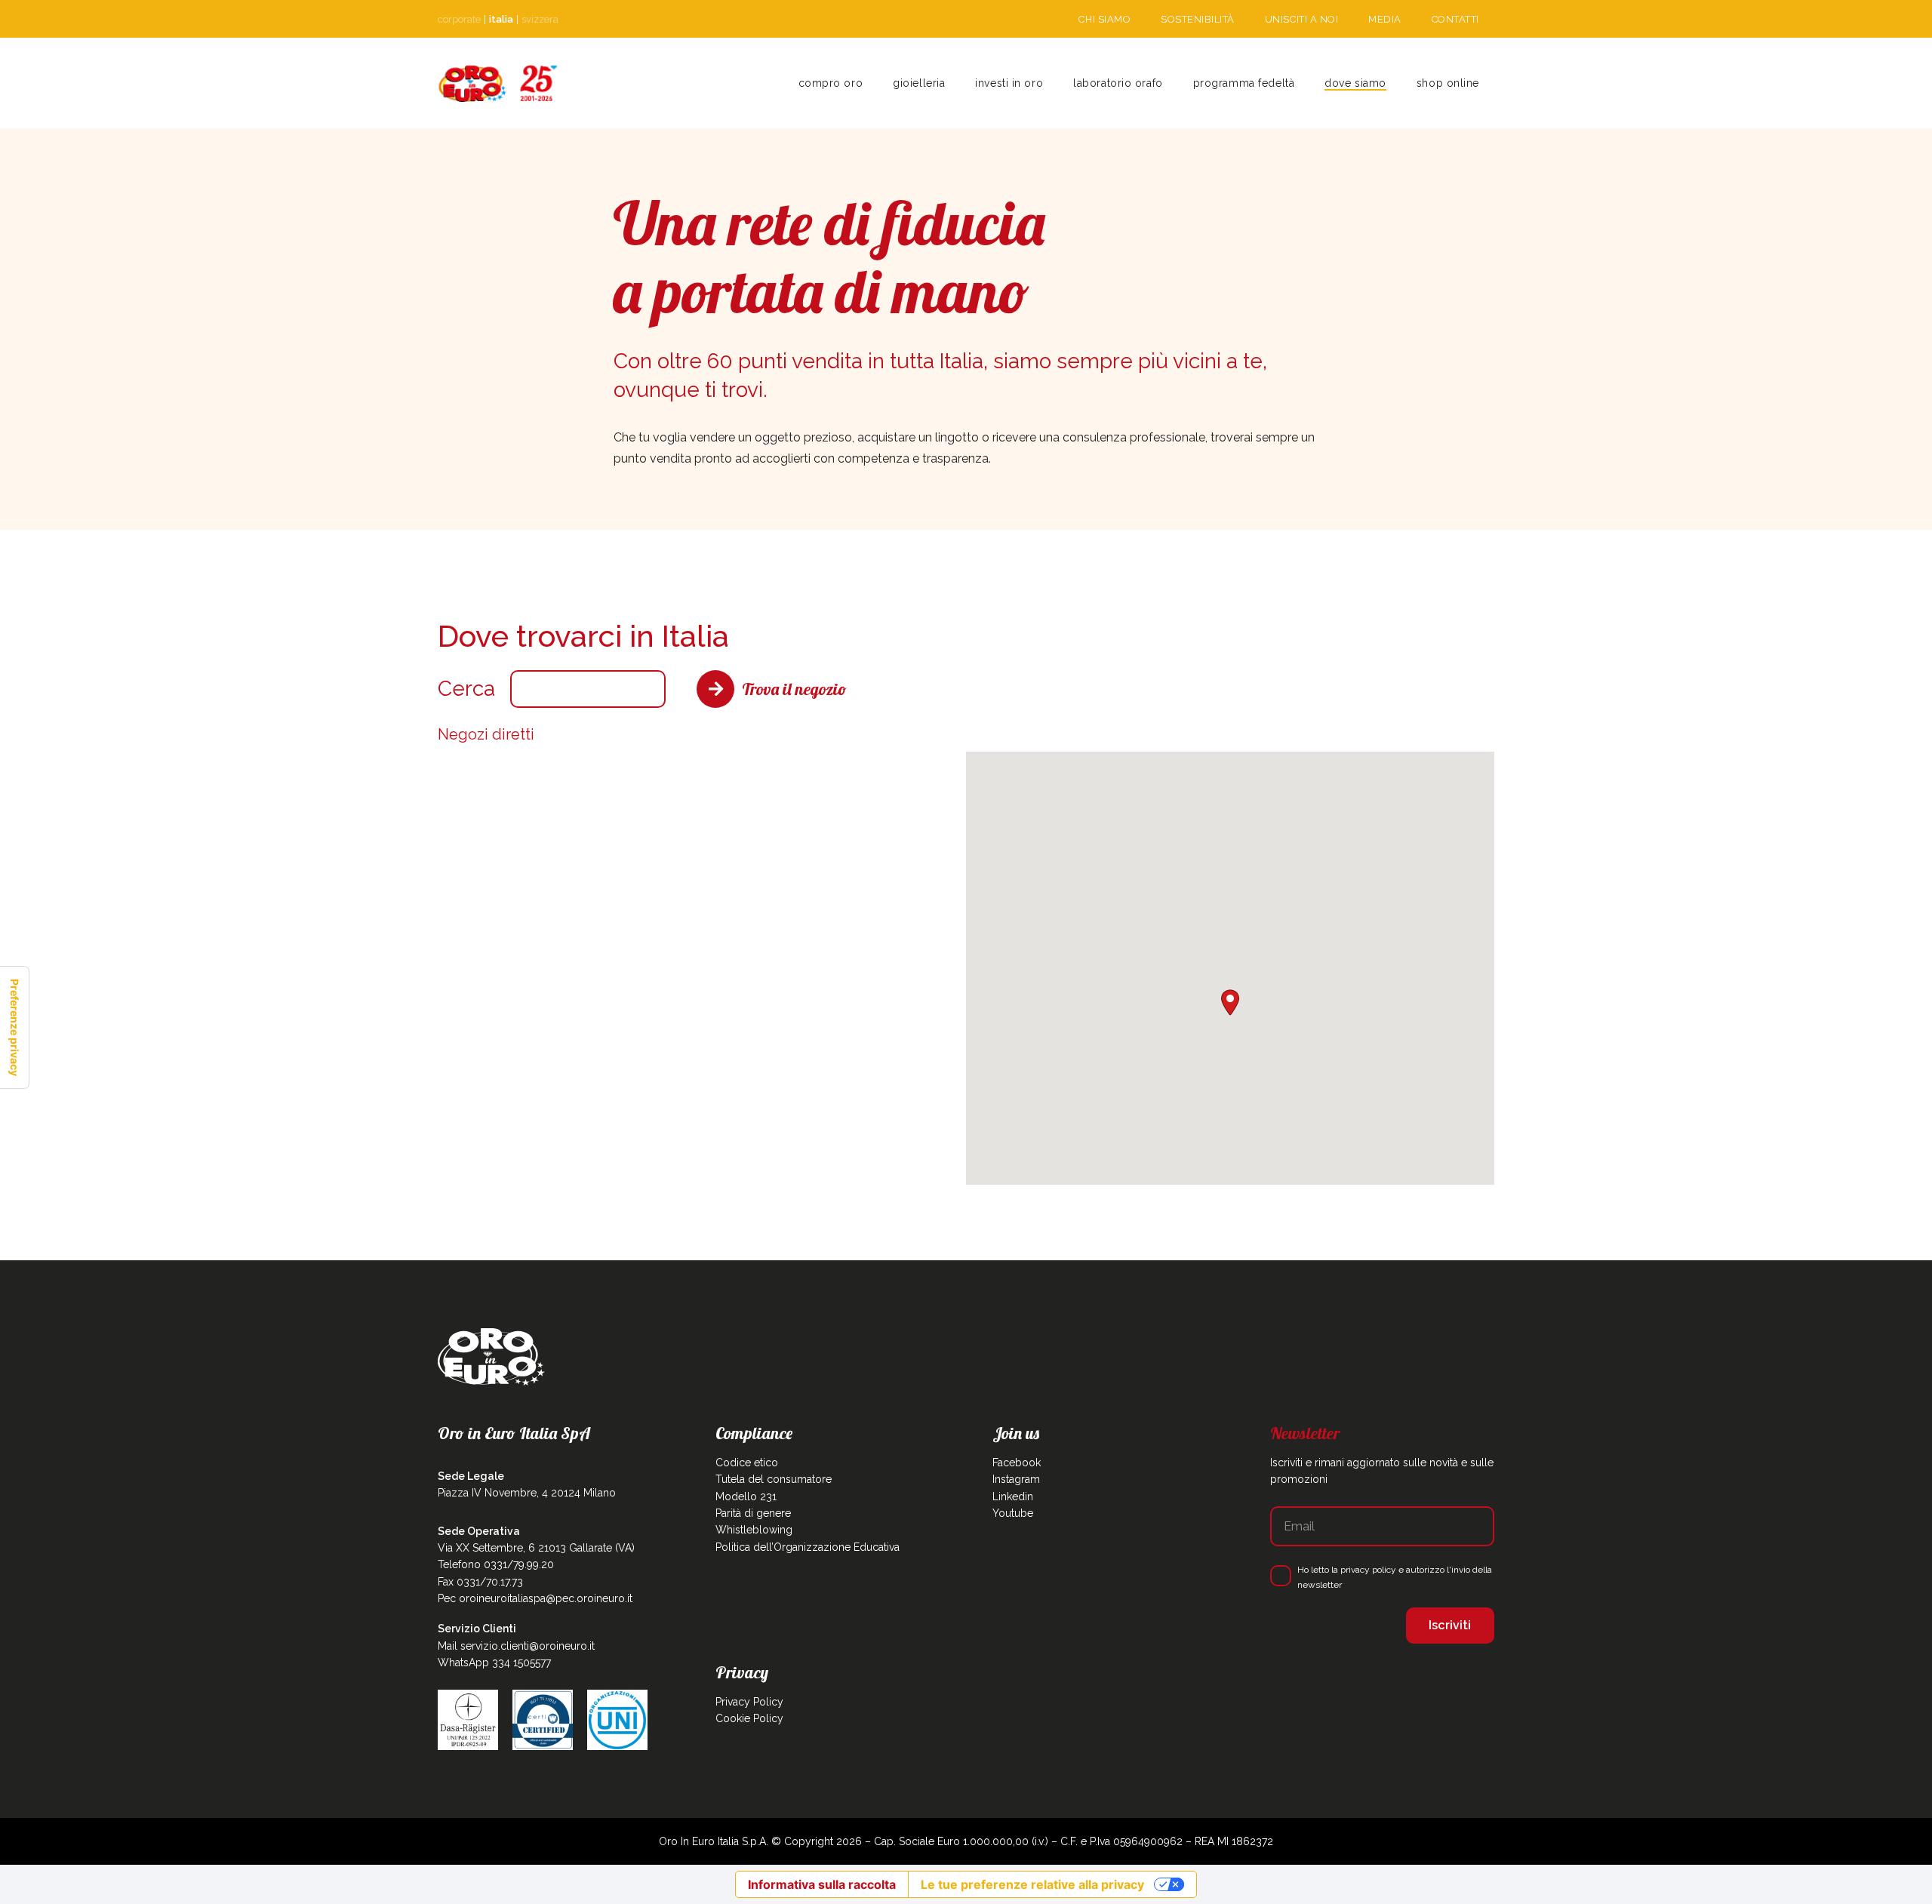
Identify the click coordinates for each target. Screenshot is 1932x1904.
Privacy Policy (749, 1702)
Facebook (1017, 1463)
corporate (459, 19)
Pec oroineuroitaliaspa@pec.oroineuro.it (535, 1598)
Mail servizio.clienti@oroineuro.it (516, 1646)
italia (501, 19)
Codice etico (747, 1463)
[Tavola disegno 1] (498, 83)
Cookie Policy (749, 1718)
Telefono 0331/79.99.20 (496, 1564)
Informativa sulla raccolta (822, 1884)
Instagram (1016, 1479)
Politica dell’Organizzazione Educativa (808, 1547)
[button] (951, 83)
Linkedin (1013, 1496)
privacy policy (1368, 1570)
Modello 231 (746, 1496)
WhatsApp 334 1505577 (494, 1663)
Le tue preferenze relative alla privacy (1032, 1884)
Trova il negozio (794, 689)
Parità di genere (753, 1513)
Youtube (1013, 1513)
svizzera (540, 19)
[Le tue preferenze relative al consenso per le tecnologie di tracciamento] (14, 1027)
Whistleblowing (754, 1530)
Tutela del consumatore (774, 1479)
